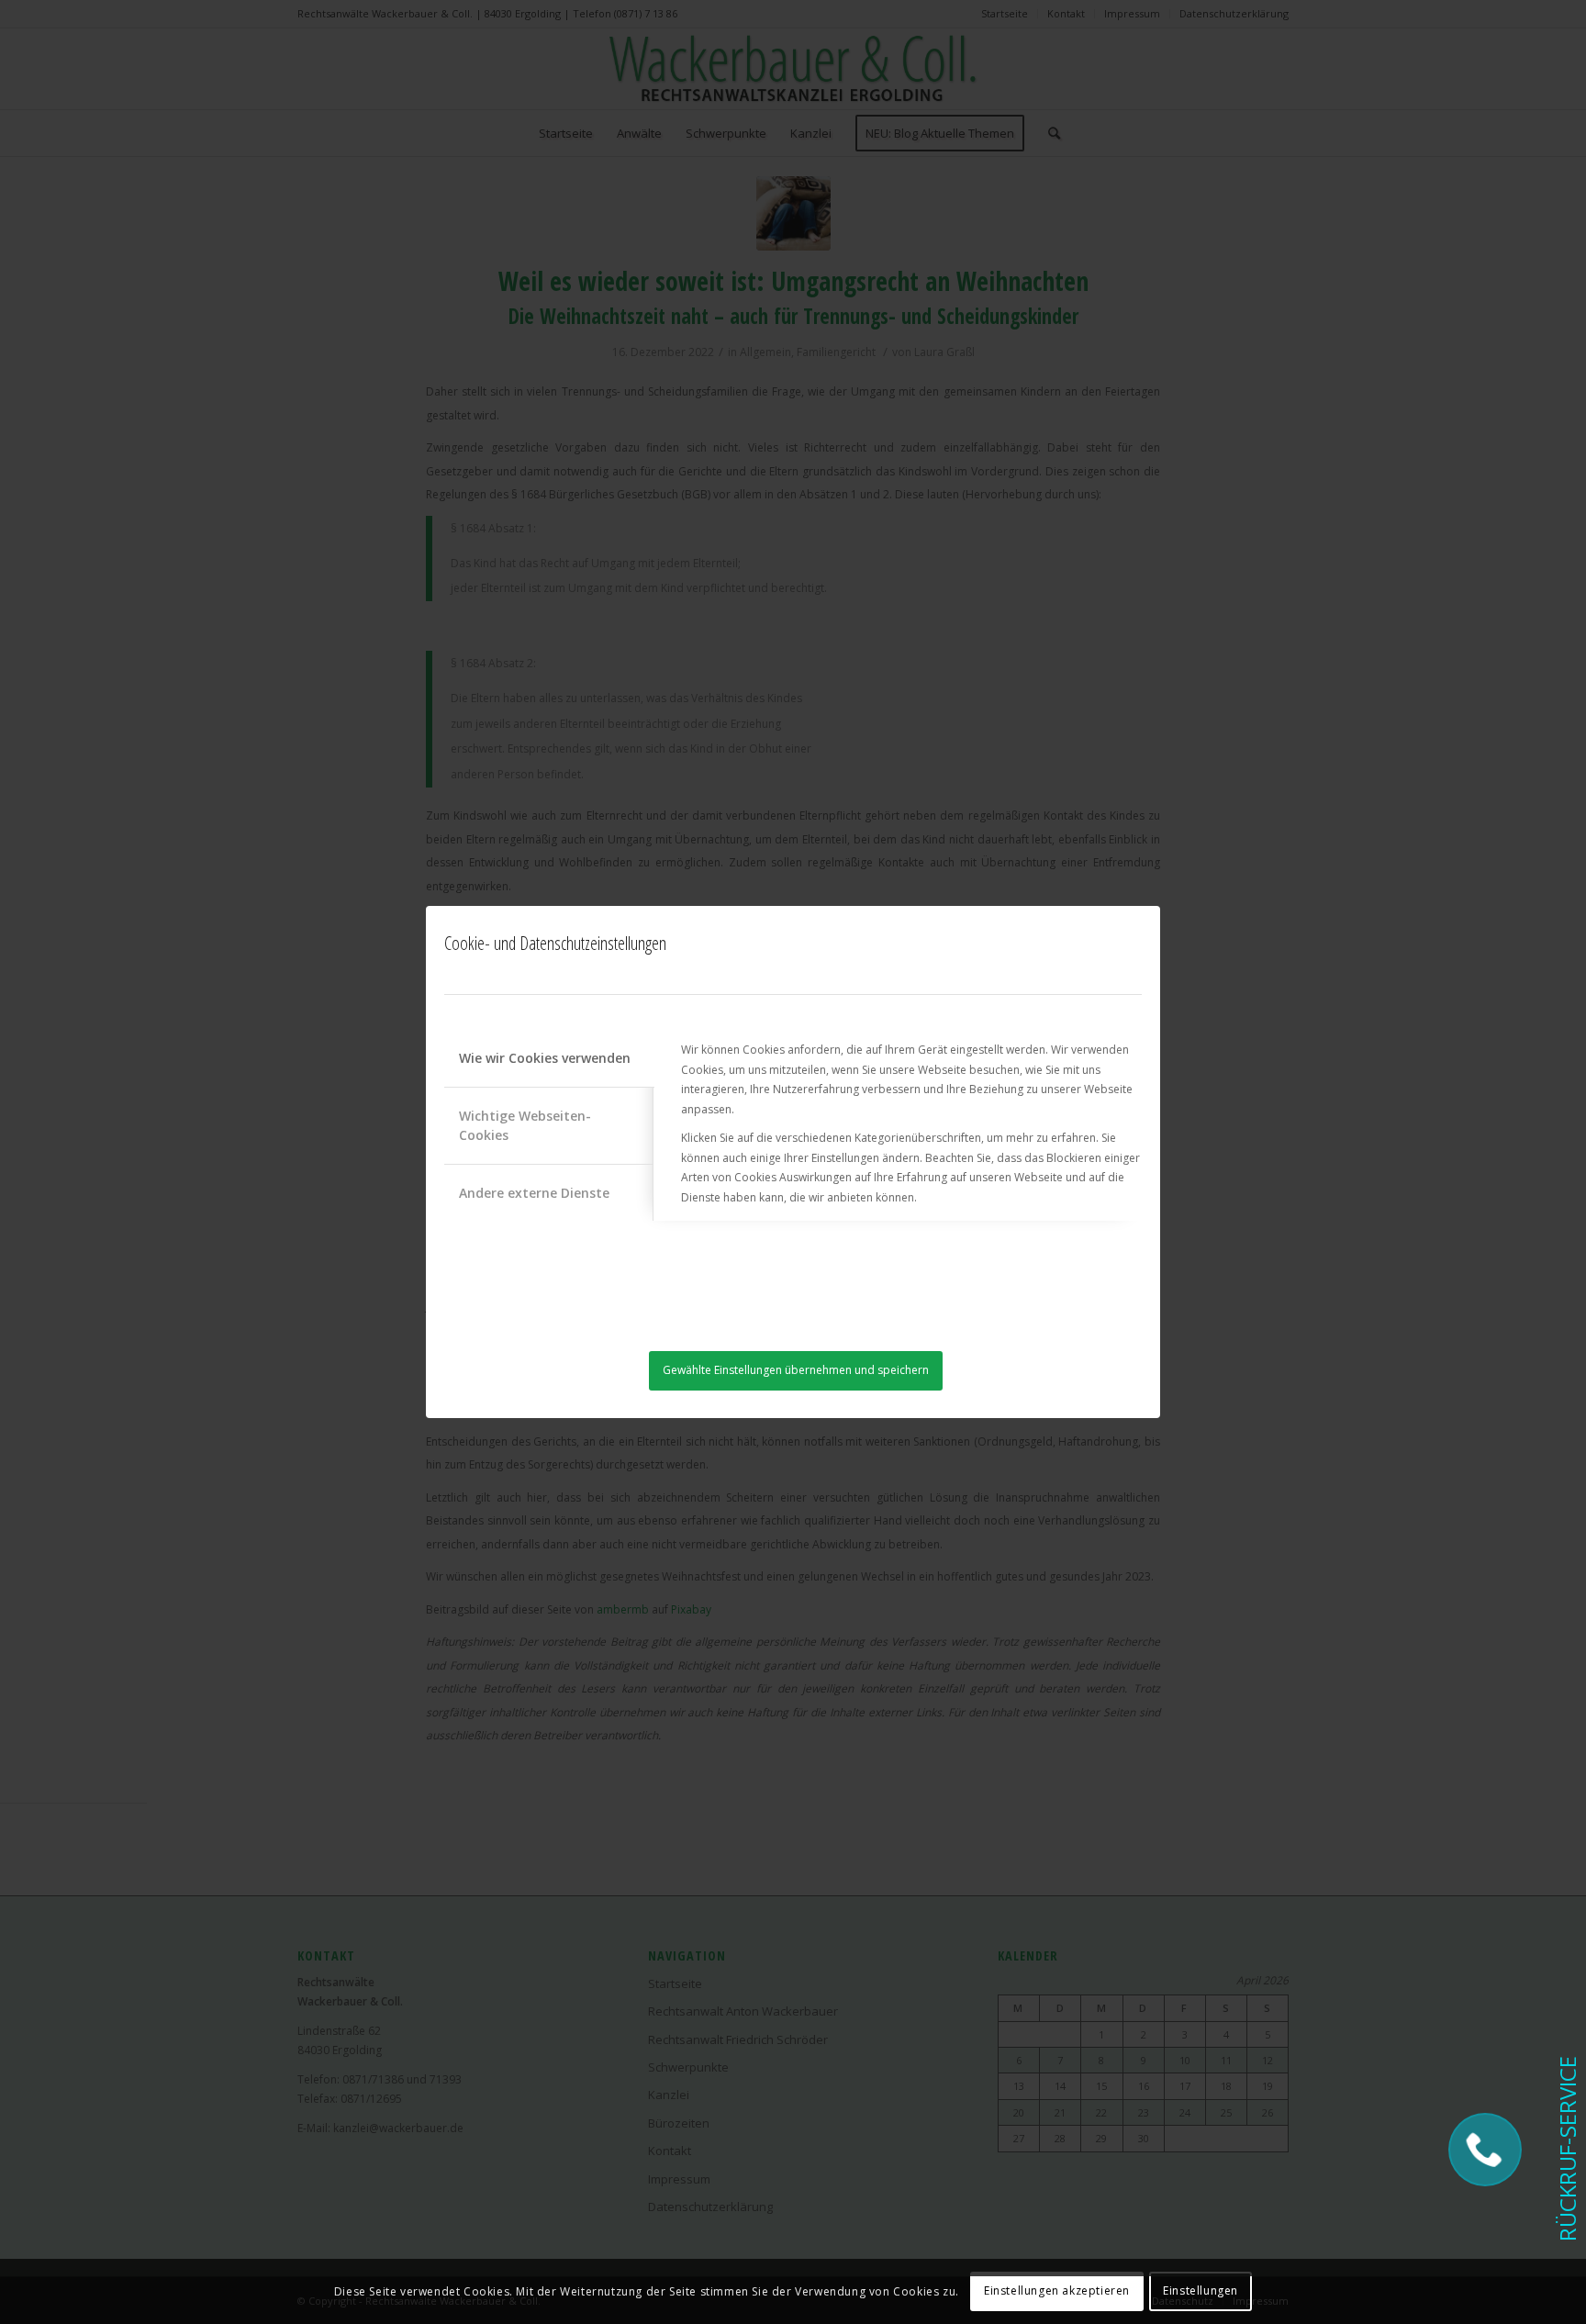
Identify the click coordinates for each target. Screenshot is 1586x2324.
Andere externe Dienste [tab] (534, 1193)
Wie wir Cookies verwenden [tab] (545, 1058)
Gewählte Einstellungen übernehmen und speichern (796, 1370)
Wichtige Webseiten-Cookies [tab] (525, 1125)
